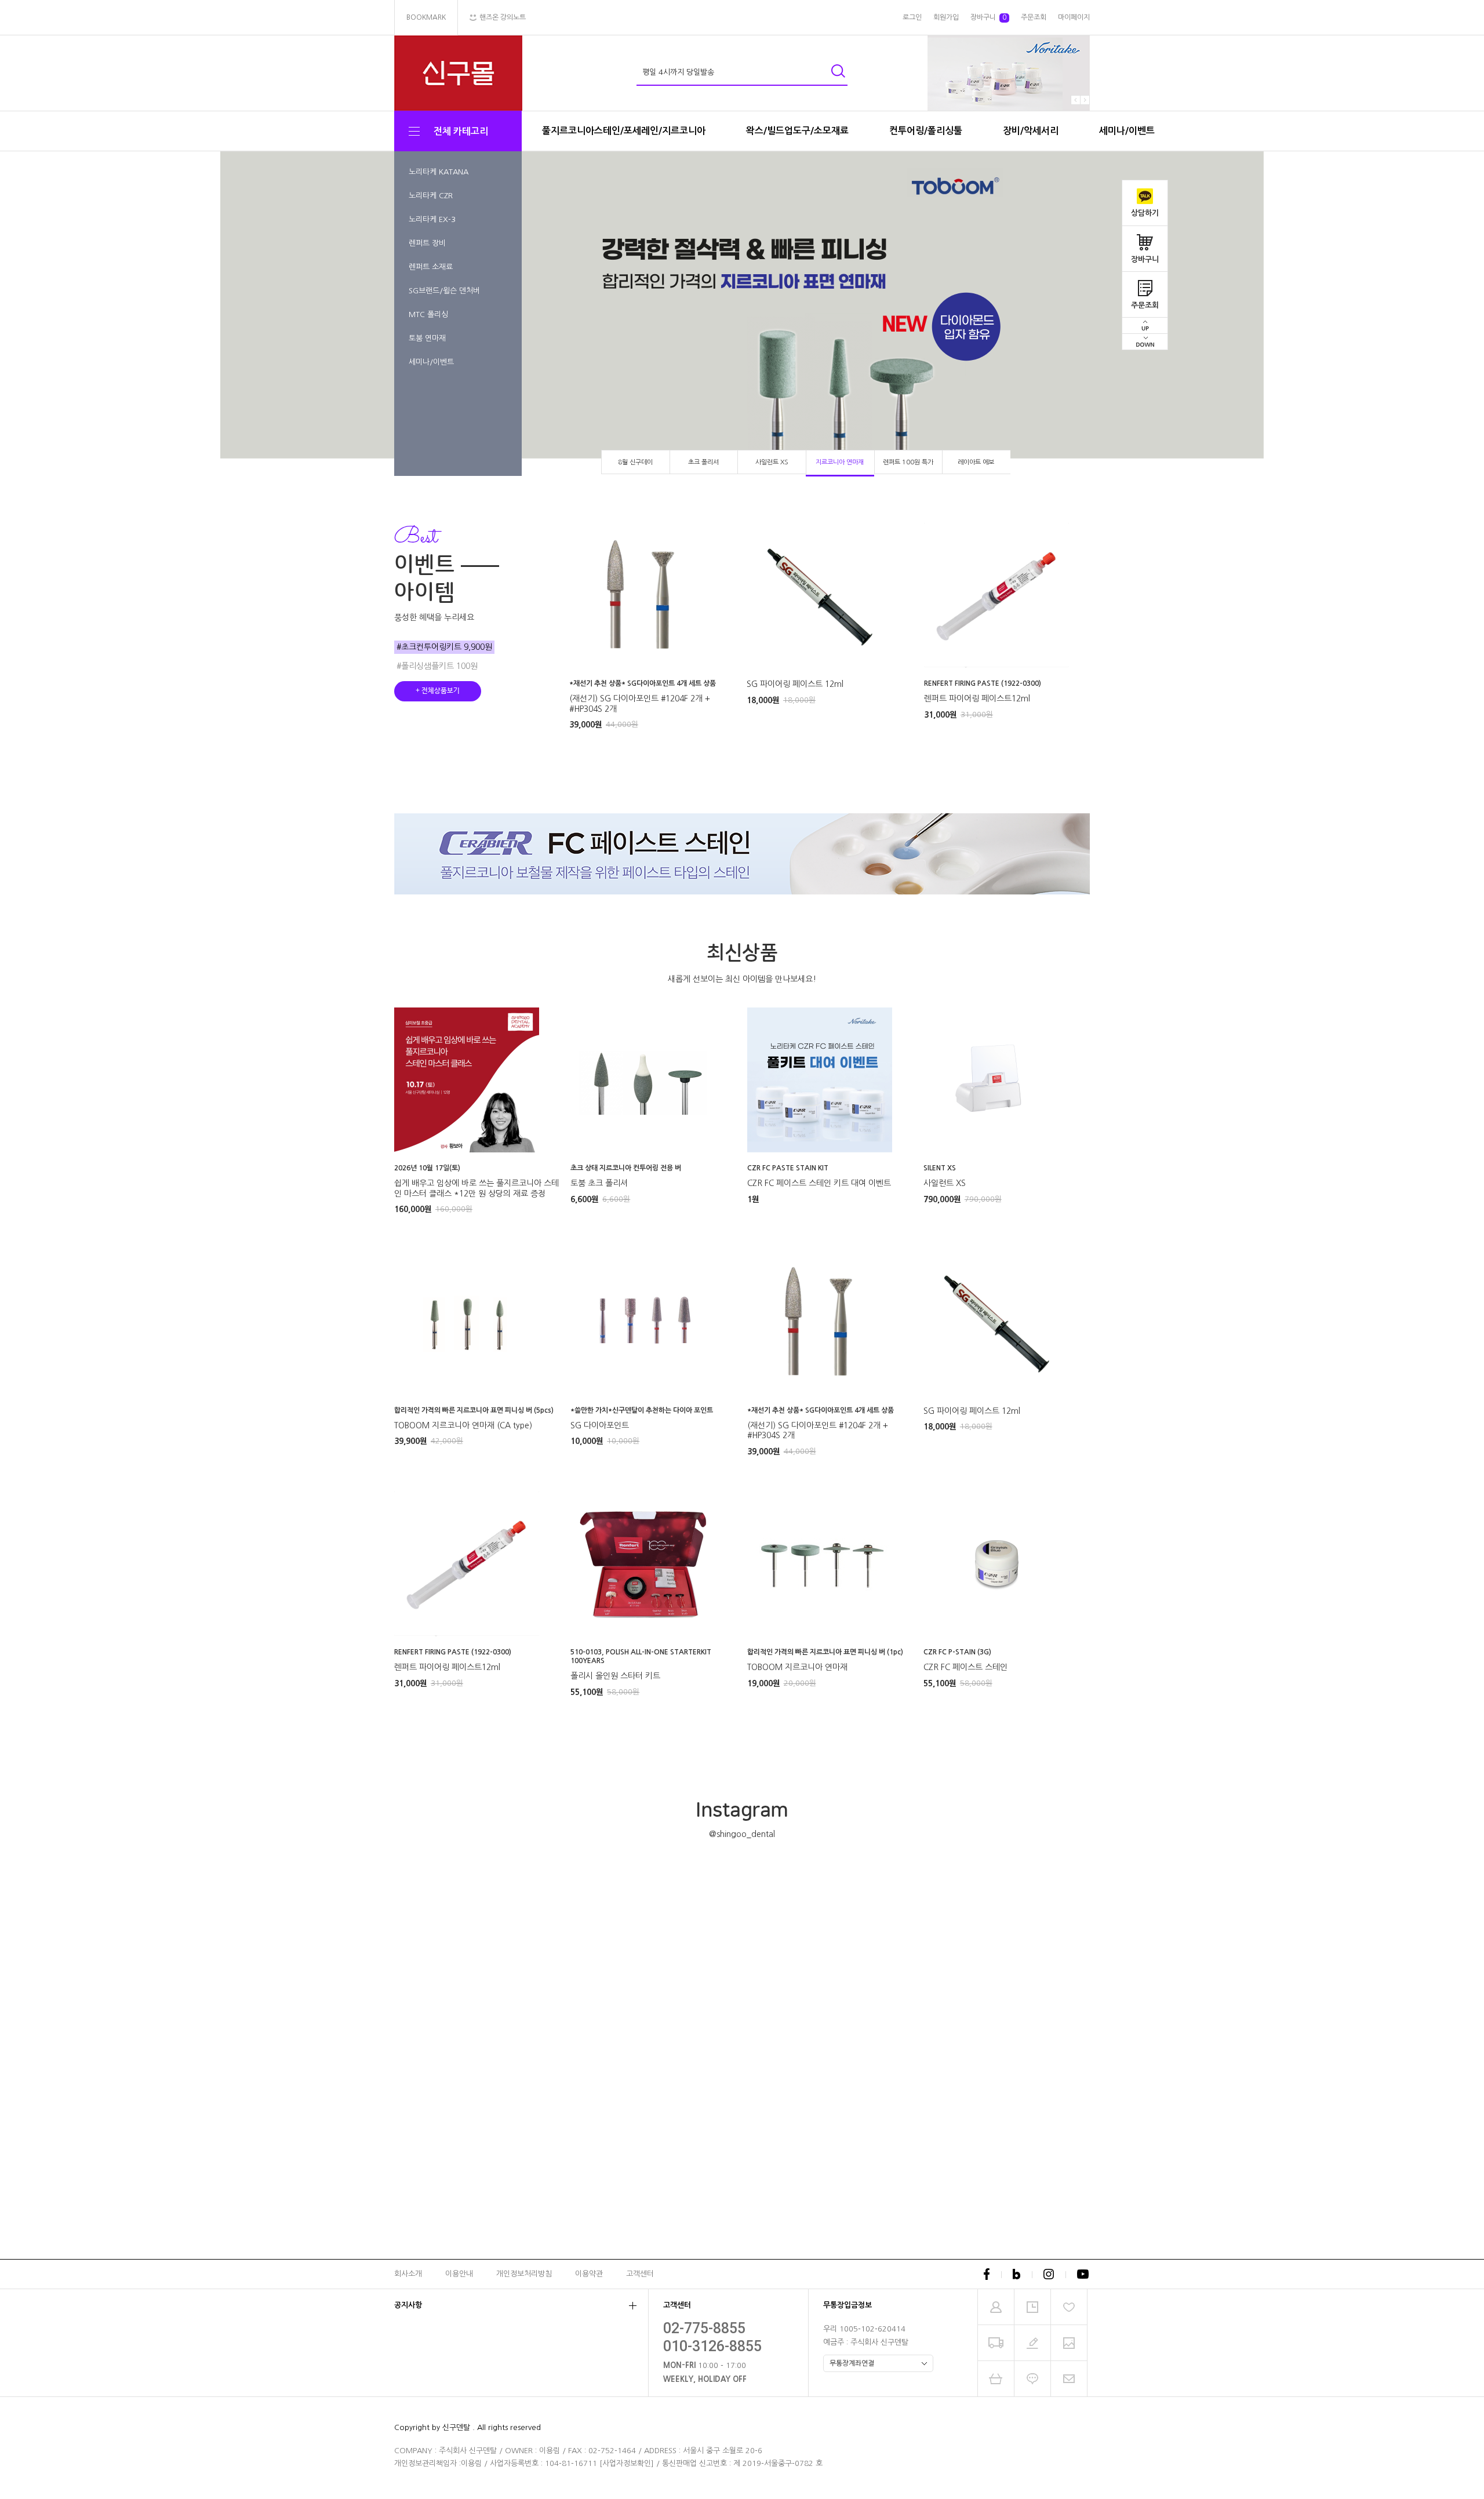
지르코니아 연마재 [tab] (840, 462)
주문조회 (1145, 305)
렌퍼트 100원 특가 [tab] (908, 462)
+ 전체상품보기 (438, 691)
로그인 (912, 17)
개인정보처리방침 (524, 2274)
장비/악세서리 (1031, 131)
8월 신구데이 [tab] (635, 462)
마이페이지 (1074, 17)
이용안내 (459, 2274)
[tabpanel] (742, 314)
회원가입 (946, 17)
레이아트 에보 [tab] (976, 462)
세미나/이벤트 (1127, 131)
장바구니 (1145, 259)
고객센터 (640, 2274)
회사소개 (408, 2274)
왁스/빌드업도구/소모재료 (797, 131)
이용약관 (589, 2274)
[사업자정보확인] (627, 2463)
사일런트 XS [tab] (772, 462)
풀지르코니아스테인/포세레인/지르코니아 (624, 131)
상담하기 (1145, 213)
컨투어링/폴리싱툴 (926, 131)
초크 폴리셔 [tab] (703, 462)
